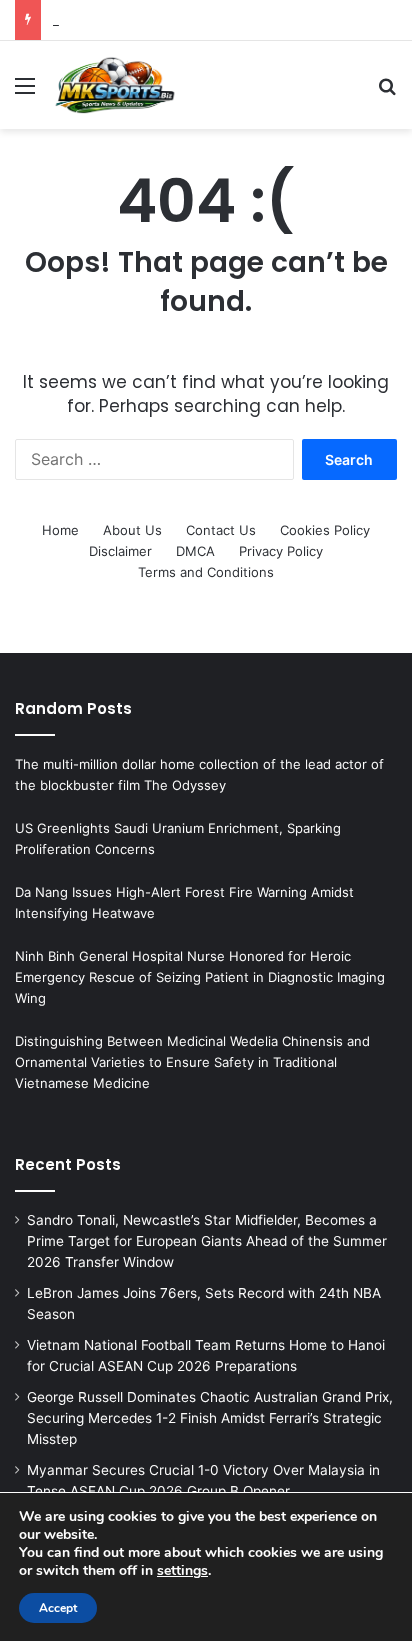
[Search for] (387, 92)
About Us (132, 530)
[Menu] (25, 92)
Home (60, 530)
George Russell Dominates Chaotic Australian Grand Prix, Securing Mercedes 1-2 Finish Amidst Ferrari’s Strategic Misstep (210, 1418)
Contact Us (221, 530)
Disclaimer (120, 551)
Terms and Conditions (206, 572)
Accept (58, 1608)
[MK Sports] (114, 85)
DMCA (195, 551)
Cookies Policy (325, 530)
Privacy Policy (281, 551)
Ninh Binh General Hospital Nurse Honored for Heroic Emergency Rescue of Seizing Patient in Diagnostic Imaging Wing (200, 977)
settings (182, 1571)
